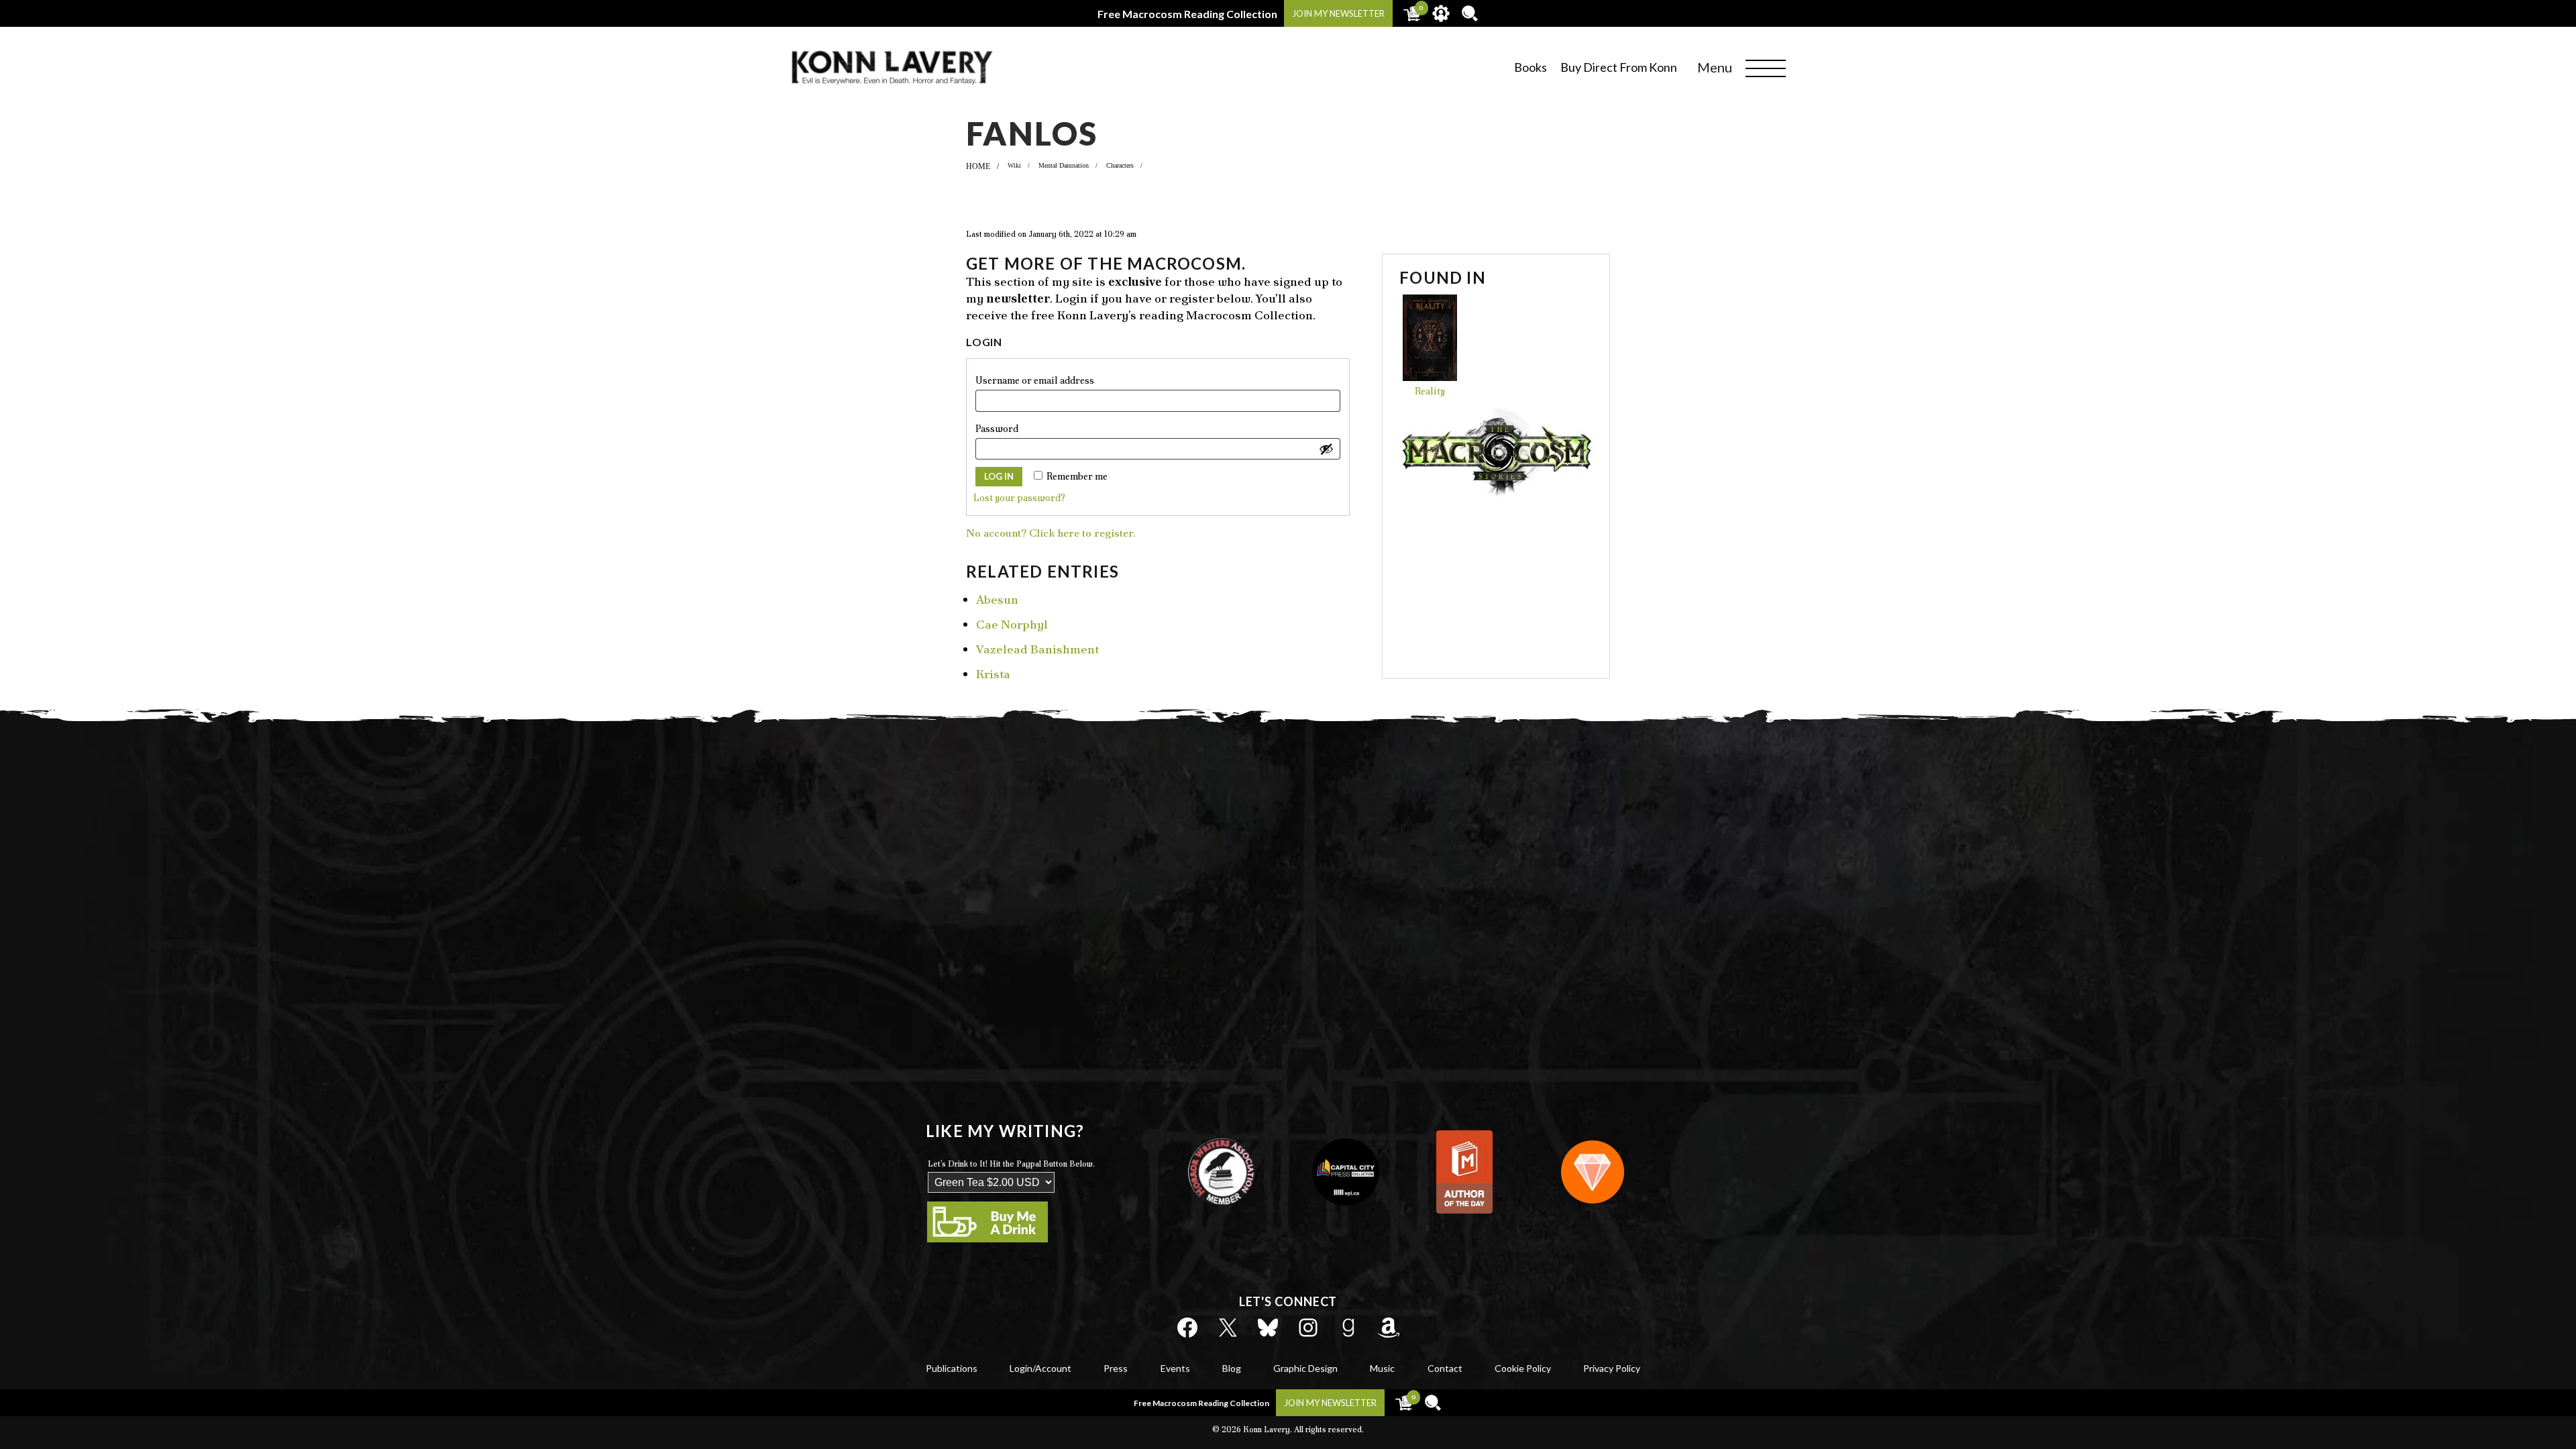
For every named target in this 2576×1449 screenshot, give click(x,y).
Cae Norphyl (1012, 624)
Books (1531, 67)
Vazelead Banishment (1037, 649)
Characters (1120, 165)
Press (1116, 1368)
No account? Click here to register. (1051, 533)
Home (978, 166)
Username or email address (1058, 380)
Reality (1430, 391)
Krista (993, 674)
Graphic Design (1305, 1368)
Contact (1445, 1368)
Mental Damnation (1064, 165)
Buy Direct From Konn (1619, 67)
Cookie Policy (1523, 1368)
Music (1382, 1368)
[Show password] (1326, 449)
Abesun (997, 599)
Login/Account (1040, 1368)
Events (1175, 1368)
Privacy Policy (1612, 1368)
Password (1020, 428)
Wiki (1014, 165)
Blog (1232, 1368)
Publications (952, 1368)
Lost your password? (1019, 498)
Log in (999, 476)
